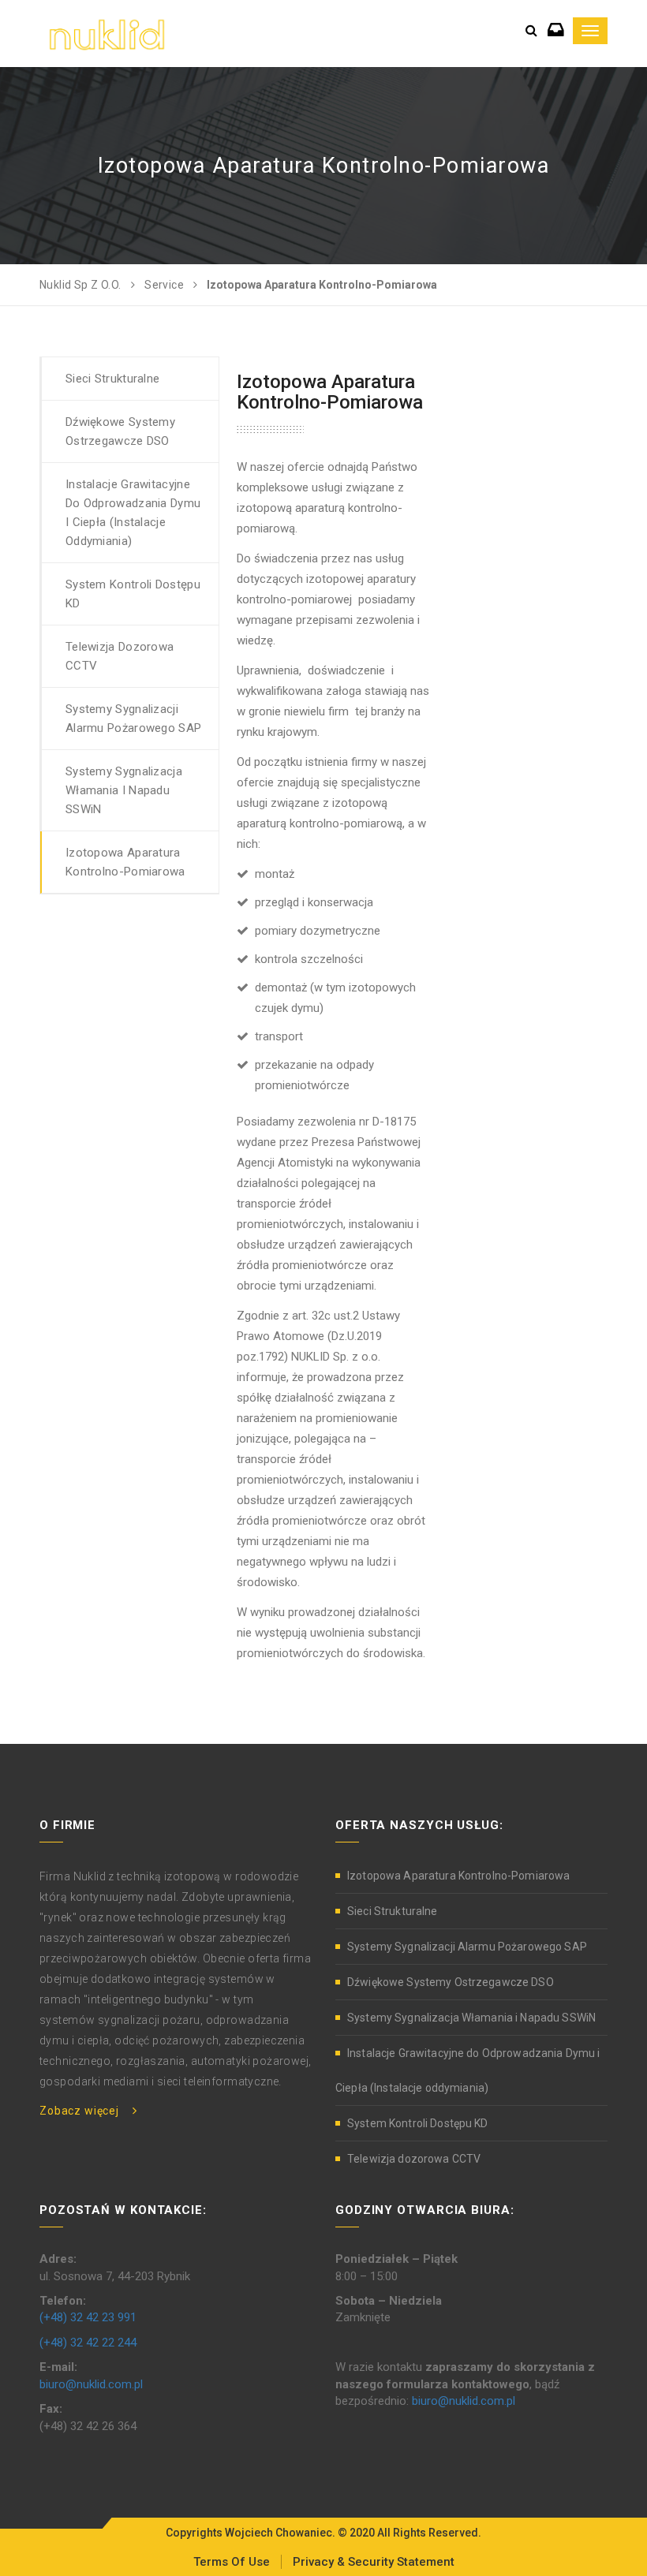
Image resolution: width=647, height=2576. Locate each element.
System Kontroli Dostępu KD (133, 594)
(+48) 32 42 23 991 (88, 2317)
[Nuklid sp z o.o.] (107, 33)
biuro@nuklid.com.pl (91, 2384)
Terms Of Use (232, 2562)
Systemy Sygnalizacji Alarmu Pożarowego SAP (133, 719)
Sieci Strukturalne (112, 379)
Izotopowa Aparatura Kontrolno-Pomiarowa (125, 862)
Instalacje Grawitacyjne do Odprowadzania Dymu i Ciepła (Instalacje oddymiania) (133, 513)
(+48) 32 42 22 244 (88, 2343)
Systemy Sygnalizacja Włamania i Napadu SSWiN (124, 790)
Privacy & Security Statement (374, 2562)
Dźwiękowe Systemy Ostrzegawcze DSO (120, 431)
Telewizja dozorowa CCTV (120, 656)
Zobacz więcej (79, 2111)
